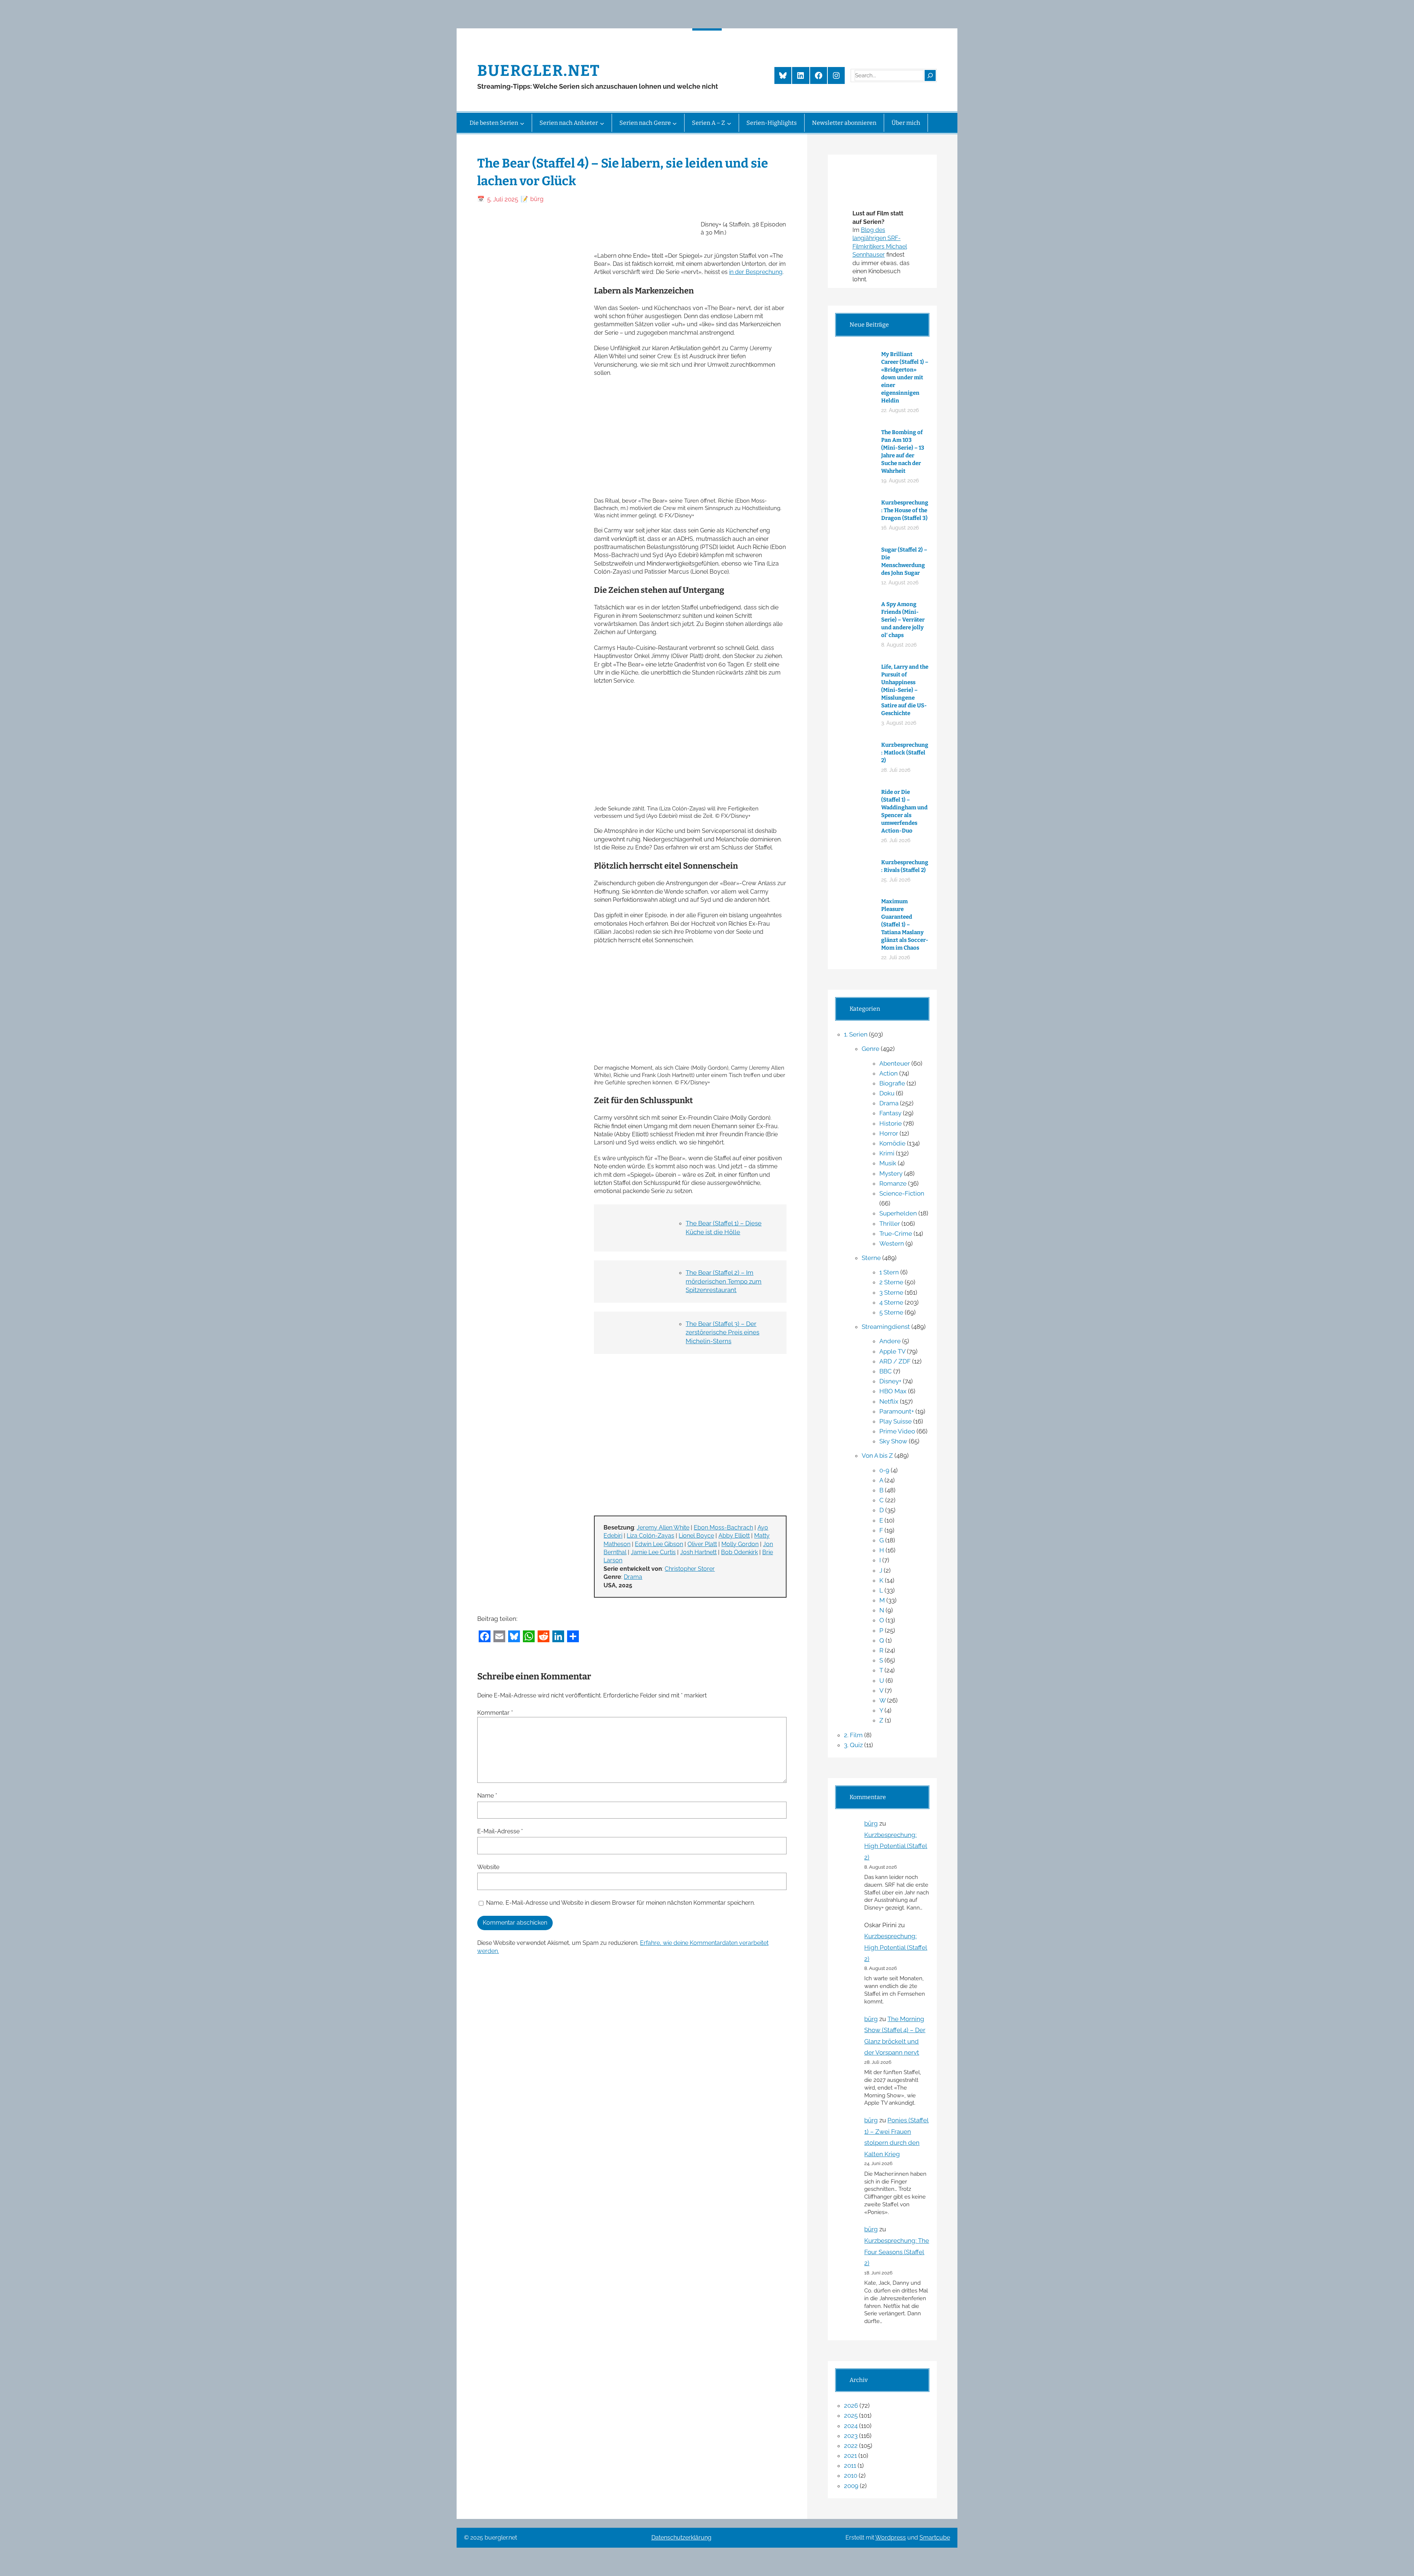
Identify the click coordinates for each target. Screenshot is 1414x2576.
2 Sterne (891, 1282)
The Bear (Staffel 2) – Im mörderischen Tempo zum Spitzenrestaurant (724, 1281)
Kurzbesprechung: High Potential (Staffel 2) (896, 1846)
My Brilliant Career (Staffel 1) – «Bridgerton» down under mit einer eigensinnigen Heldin (905, 377)
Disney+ (890, 1381)
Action (889, 1073)
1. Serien (856, 1034)
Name (487, 1796)
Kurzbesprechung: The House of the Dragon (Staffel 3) (905, 510)
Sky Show (893, 1441)
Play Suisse (896, 1421)
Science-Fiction (902, 1193)
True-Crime (896, 1234)
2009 (851, 2486)
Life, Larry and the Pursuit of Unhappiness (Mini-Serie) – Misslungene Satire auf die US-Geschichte (905, 690)
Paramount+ (897, 1411)
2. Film (853, 1735)
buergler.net (539, 71)
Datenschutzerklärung (681, 2538)
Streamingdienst (886, 1327)
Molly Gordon (740, 1544)
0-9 (884, 1470)
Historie (891, 1123)
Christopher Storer (690, 1569)
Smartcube (935, 2538)
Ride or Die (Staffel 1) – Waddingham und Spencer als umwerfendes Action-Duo (904, 811)
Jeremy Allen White (663, 1528)
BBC (886, 1371)
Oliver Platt (702, 1544)
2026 (851, 2406)
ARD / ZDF (895, 1361)
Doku (887, 1093)
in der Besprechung (756, 272)
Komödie (892, 1143)
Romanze (893, 1183)
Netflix (889, 1401)
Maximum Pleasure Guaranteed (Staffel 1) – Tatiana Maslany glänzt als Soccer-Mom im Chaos (905, 925)
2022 (851, 2446)
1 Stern (889, 1272)
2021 (850, 2456)
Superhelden (898, 1213)
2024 (851, 2426)
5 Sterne (891, 1312)
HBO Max (893, 1391)
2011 (850, 2466)
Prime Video (897, 1431)
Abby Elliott (734, 1536)
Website (488, 1867)
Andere (890, 1341)
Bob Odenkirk (739, 1552)
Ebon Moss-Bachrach (723, 1528)
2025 (851, 2415)
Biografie (892, 1083)
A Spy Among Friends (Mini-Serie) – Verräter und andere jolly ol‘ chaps (903, 620)
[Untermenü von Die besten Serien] (522, 123)
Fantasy (890, 1113)
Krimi (887, 1153)
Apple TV (892, 1351)
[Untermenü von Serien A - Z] (729, 123)
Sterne (871, 1258)
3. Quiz (853, 1745)
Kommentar (495, 1713)
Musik (888, 1163)
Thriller (890, 1224)
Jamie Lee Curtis (653, 1552)
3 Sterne (891, 1292)
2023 (851, 2436)
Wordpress (891, 2538)
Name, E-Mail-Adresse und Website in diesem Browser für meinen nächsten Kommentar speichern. (620, 1903)
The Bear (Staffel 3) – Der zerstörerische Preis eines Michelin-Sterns (722, 1333)
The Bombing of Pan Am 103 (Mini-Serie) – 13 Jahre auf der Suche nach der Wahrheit (903, 452)
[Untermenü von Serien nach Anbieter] (602, 123)
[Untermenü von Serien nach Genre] (675, 123)
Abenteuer (895, 1063)
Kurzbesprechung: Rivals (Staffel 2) (905, 866)
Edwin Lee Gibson (659, 1544)
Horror (889, 1133)
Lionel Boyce (696, 1536)
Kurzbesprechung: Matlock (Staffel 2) (905, 753)
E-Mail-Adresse (500, 1831)
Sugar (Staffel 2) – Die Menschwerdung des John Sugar (904, 561)
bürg (871, 1823)
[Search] (930, 75)
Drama (633, 1577)
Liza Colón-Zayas (650, 1536)
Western (892, 1243)
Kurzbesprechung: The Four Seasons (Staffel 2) (897, 2252)
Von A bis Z (877, 1456)
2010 (851, 2475)
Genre (870, 1049)
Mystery (891, 1173)
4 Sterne (891, 1302)
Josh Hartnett (698, 1552)
